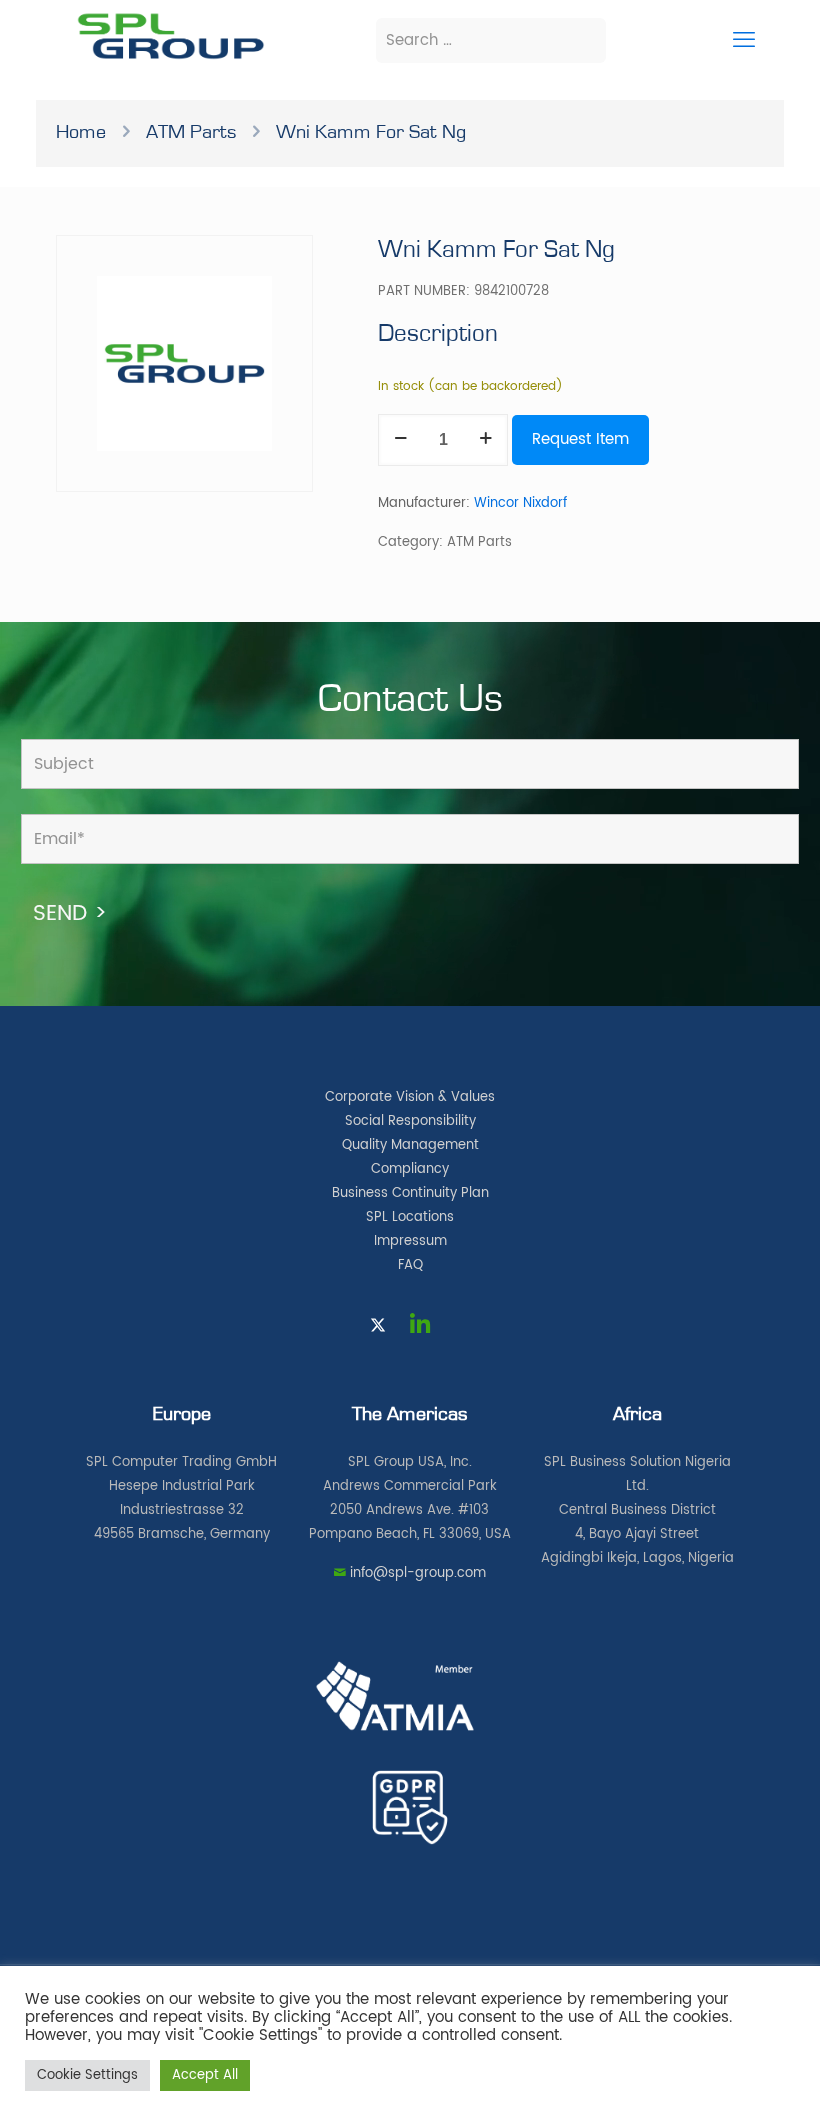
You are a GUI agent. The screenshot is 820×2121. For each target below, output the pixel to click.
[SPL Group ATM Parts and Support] (170, 57)
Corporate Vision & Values (410, 1097)
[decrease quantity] (400, 440)
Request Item (580, 439)
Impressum (410, 1241)
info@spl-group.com (418, 1573)
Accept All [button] (205, 2075)
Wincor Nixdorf (520, 503)
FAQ (410, 1265)
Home (81, 132)
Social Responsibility (410, 1121)
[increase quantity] (485, 440)
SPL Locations (410, 1217)
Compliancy (410, 1169)
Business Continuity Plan (410, 1193)
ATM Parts (191, 132)
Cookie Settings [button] (87, 2075)
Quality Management (410, 1145)
